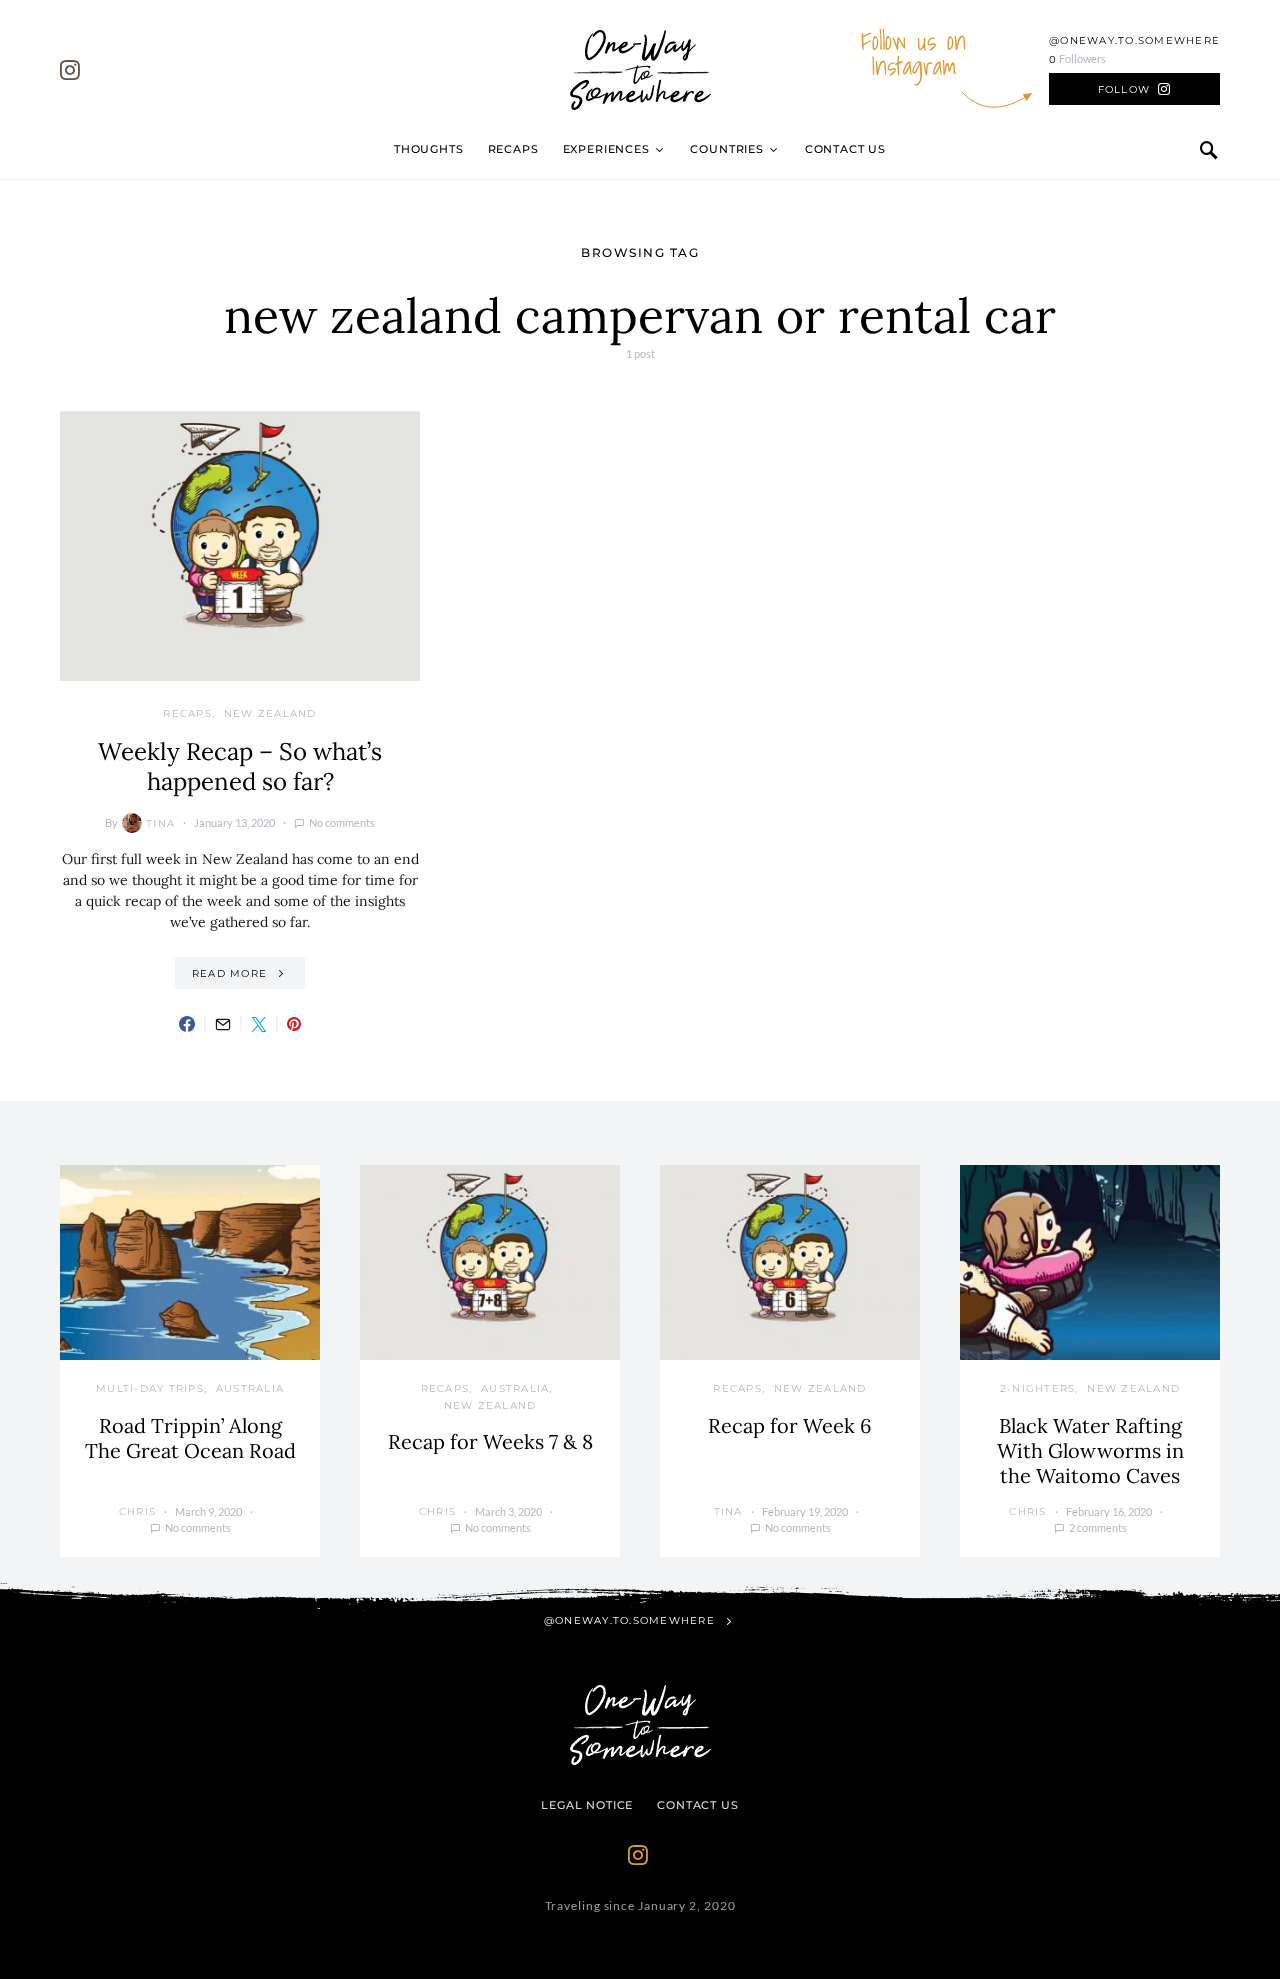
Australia (250, 1388)
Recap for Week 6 (790, 1425)
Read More (229, 973)
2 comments (1098, 1527)
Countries (726, 149)
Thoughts (429, 149)
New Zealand (270, 713)
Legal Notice (587, 1805)
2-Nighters (1038, 1388)
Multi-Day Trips (150, 1388)
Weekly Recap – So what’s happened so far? (240, 766)
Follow (1124, 89)
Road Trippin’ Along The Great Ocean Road (190, 1438)
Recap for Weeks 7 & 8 (490, 1441)
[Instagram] (70, 70)
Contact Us (845, 149)
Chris (137, 1511)
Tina (160, 823)
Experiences (606, 149)
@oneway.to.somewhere (1134, 40)
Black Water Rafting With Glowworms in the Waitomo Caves (1090, 1450)
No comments (342, 822)
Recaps (513, 149)
